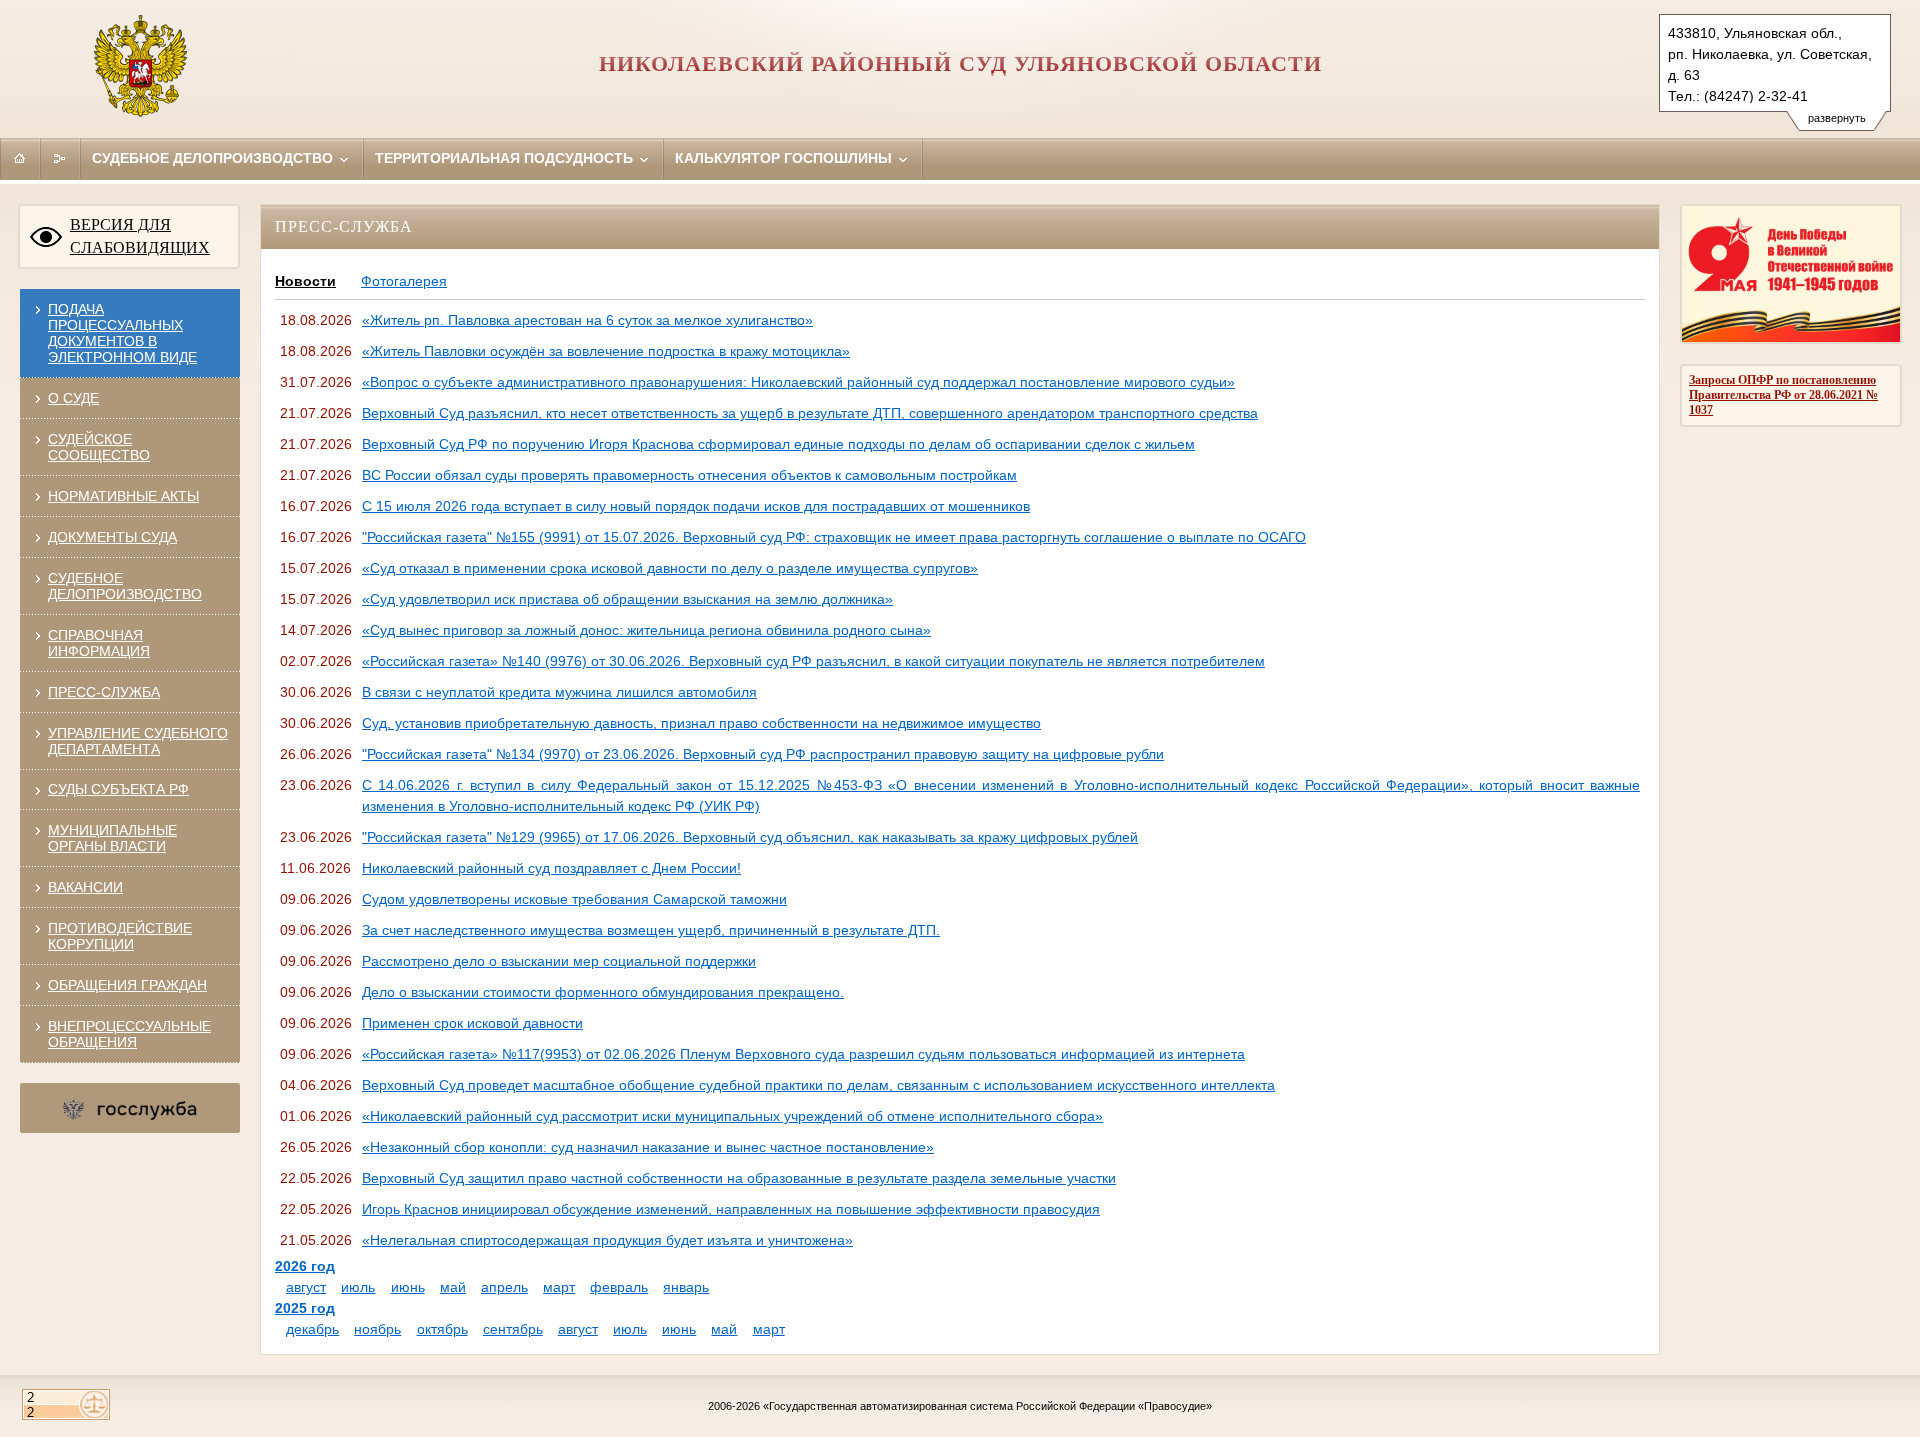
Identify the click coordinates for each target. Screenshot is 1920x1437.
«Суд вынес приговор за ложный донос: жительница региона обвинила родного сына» (646, 630)
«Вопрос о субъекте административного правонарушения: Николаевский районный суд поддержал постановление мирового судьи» (798, 382)
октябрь (442, 1329)
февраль (619, 1287)
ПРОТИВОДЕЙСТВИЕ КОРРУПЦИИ (120, 936)
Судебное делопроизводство (214, 158)
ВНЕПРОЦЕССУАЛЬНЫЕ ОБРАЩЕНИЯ (129, 1034)
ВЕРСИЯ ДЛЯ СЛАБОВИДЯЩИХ (140, 236)
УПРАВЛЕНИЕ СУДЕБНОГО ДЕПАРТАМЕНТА (138, 741)
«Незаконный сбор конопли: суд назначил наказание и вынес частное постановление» (648, 1147)
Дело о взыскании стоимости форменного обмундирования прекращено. (603, 992)
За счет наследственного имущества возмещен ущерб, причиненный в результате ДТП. (651, 930)
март (559, 1287)
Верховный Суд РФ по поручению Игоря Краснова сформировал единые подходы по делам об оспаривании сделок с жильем (778, 444)
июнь (408, 1287)
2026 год (305, 1266)
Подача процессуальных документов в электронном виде (122, 333)
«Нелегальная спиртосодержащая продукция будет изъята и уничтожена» (607, 1240)
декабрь (312, 1329)
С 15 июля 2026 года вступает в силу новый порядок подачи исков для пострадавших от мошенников (696, 506)
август (306, 1287)
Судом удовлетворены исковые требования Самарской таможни (574, 899)
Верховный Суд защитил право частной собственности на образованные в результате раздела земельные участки (739, 1178)
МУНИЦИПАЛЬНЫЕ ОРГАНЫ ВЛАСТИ (112, 838)
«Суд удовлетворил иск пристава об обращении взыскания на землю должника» (627, 599)
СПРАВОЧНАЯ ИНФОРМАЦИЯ (99, 643)
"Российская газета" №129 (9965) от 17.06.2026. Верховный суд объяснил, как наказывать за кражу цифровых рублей (750, 837)
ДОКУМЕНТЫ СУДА (112, 537)
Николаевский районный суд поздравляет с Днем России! (551, 868)
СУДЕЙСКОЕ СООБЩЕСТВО (99, 447)
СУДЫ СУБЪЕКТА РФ (118, 789)
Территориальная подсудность (506, 158)
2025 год (305, 1308)
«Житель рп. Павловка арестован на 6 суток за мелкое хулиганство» (587, 320)
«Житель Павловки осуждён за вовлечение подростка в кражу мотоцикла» (606, 351)
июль (358, 1287)
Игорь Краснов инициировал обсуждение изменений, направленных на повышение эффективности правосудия (731, 1209)
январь (686, 1287)
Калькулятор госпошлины (785, 158)
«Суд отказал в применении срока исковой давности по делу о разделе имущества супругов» (670, 568)
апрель (504, 1287)
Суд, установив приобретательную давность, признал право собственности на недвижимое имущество (701, 723)
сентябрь (513, 1329)
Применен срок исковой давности (472, 1023)
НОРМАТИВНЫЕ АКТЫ (123, 496)
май (453, 1287)
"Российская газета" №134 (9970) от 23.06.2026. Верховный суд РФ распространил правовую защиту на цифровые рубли (763, 754)
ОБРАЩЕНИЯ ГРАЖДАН (127, 985)
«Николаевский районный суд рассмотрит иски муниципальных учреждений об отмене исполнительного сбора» (732, 1116)
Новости (305, 281)
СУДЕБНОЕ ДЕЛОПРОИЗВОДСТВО (125, 586)
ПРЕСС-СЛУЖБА (104, 692)
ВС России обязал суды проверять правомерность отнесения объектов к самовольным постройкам (689, 475)
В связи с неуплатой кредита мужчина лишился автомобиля (559, 692)
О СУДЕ (73, 398)
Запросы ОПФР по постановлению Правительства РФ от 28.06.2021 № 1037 (1783, 395)
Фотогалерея (404, 281)
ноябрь (377, 1329)
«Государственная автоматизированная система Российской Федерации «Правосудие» (987, 1406)
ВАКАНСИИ (85, 887)
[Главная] (20, 158)
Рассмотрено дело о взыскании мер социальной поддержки (559, 961)
